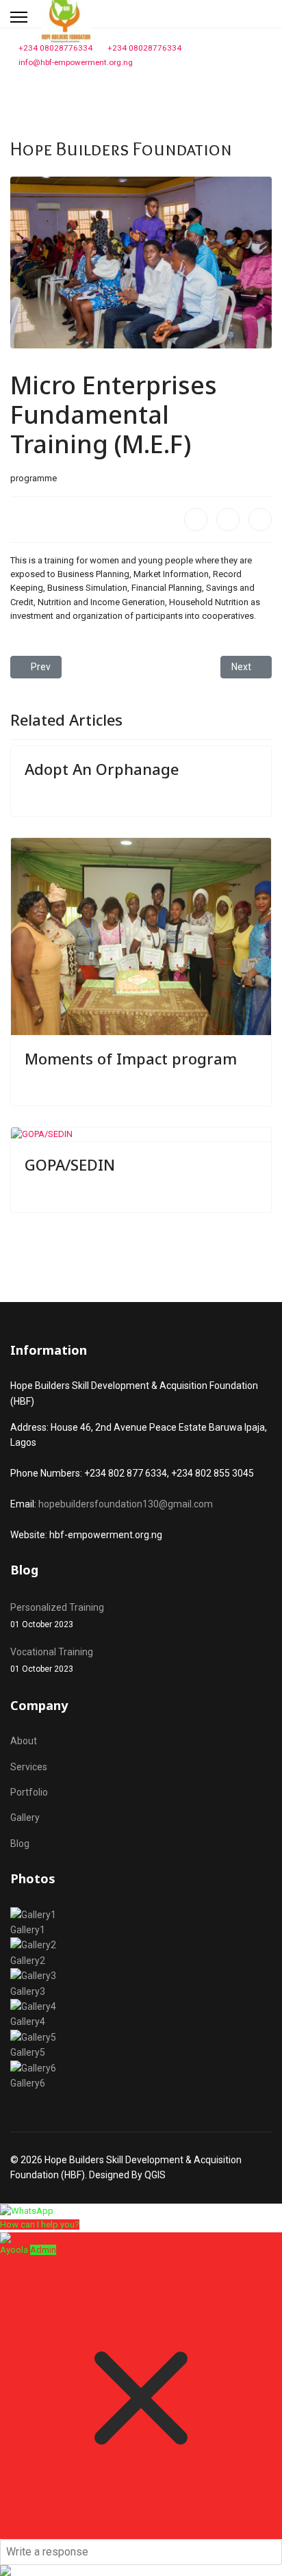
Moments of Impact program (131, 1058)
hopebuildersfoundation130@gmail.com (126, 1504)
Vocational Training (52, 1660)
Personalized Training (57, 1616)
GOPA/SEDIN (70, 1164)
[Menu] (19, 17)
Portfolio (29, 1792)
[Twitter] (228, 520)
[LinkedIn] (260, 520)
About (24, 1741)
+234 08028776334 (55, 48)
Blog (20, 1844)
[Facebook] (196, 520)
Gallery (25, 1818)
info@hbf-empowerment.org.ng (76, 62)
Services (29, 1767)
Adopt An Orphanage (102, 769)
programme (34, 478)
